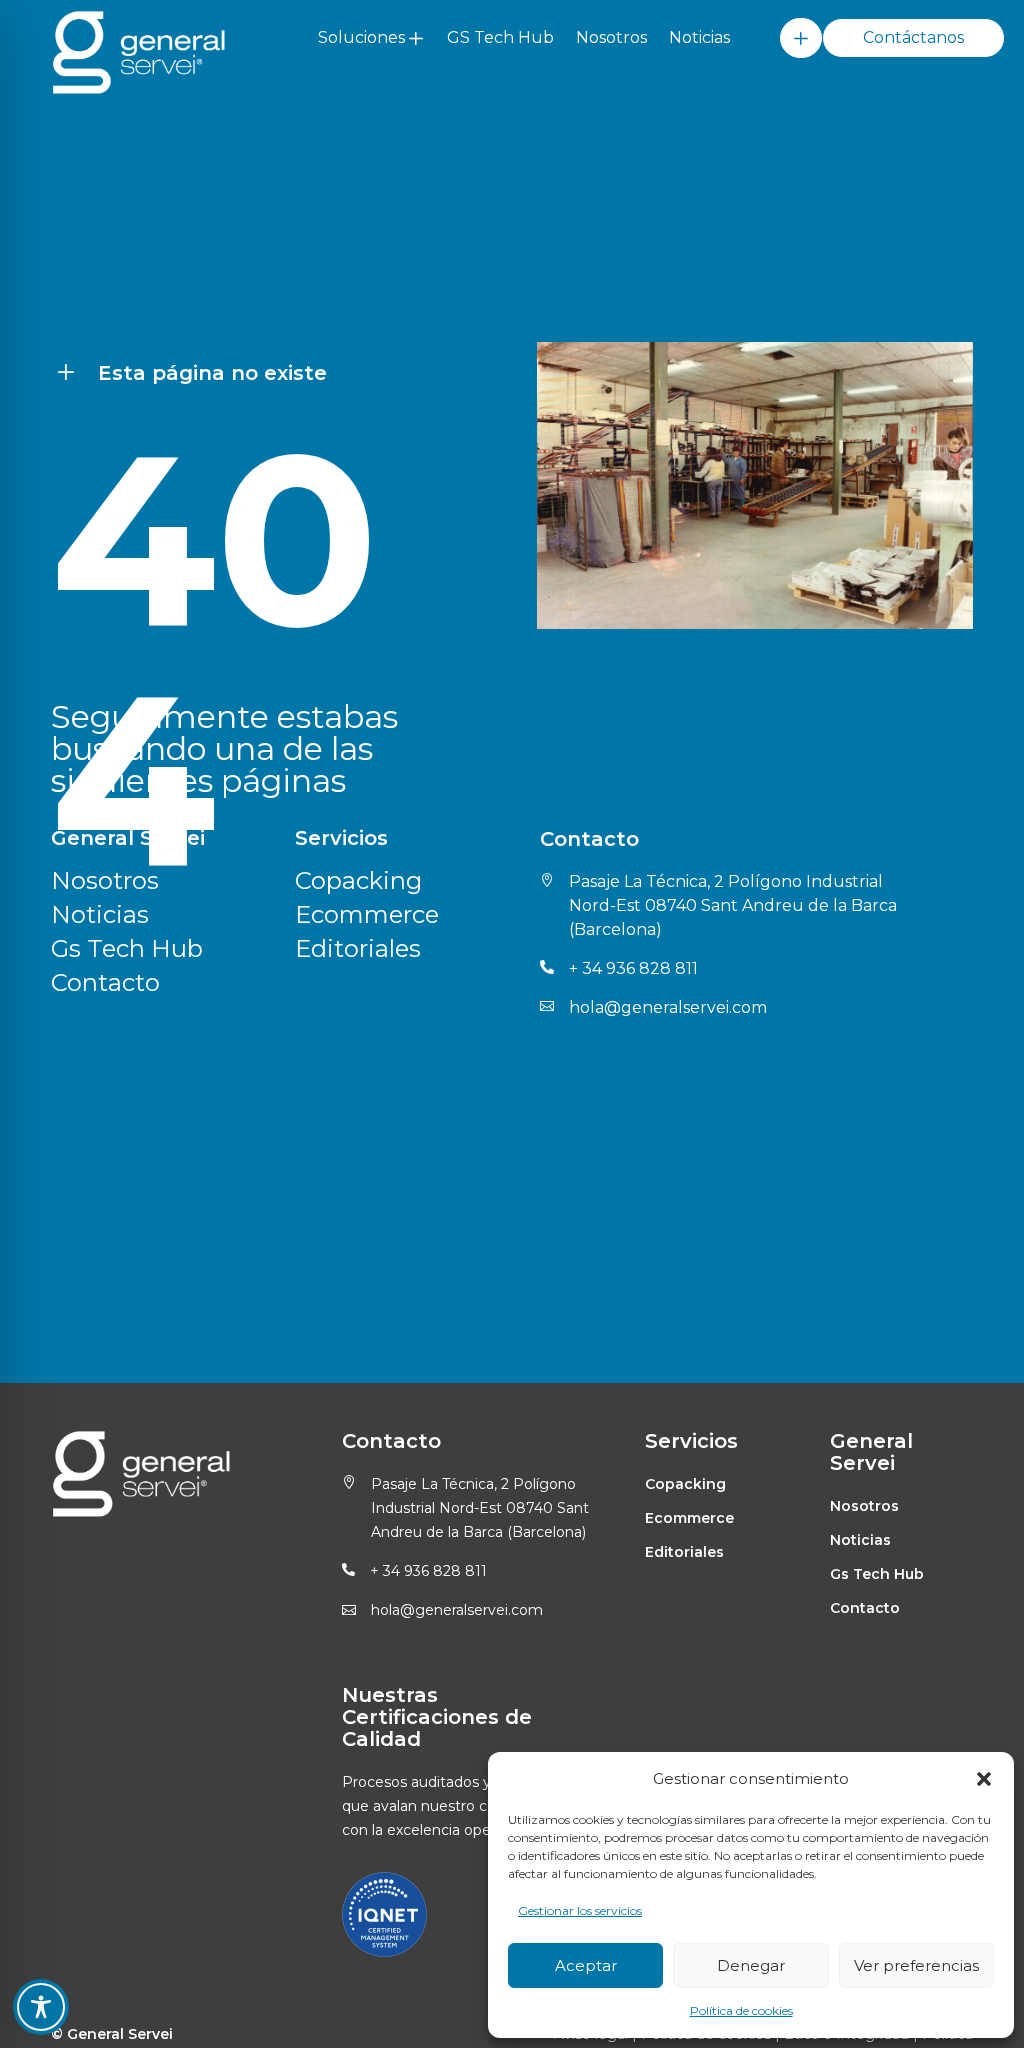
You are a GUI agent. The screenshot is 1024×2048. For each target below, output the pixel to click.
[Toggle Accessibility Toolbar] (41, 2007)
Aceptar (586, 1965)
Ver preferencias (916, 1965)
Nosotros (611, 37)
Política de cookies (741, 2010)
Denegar (751, 1965)
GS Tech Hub (500, 37)
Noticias (699, 37)
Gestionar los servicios (580, 1910)
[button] (984, 1779)
